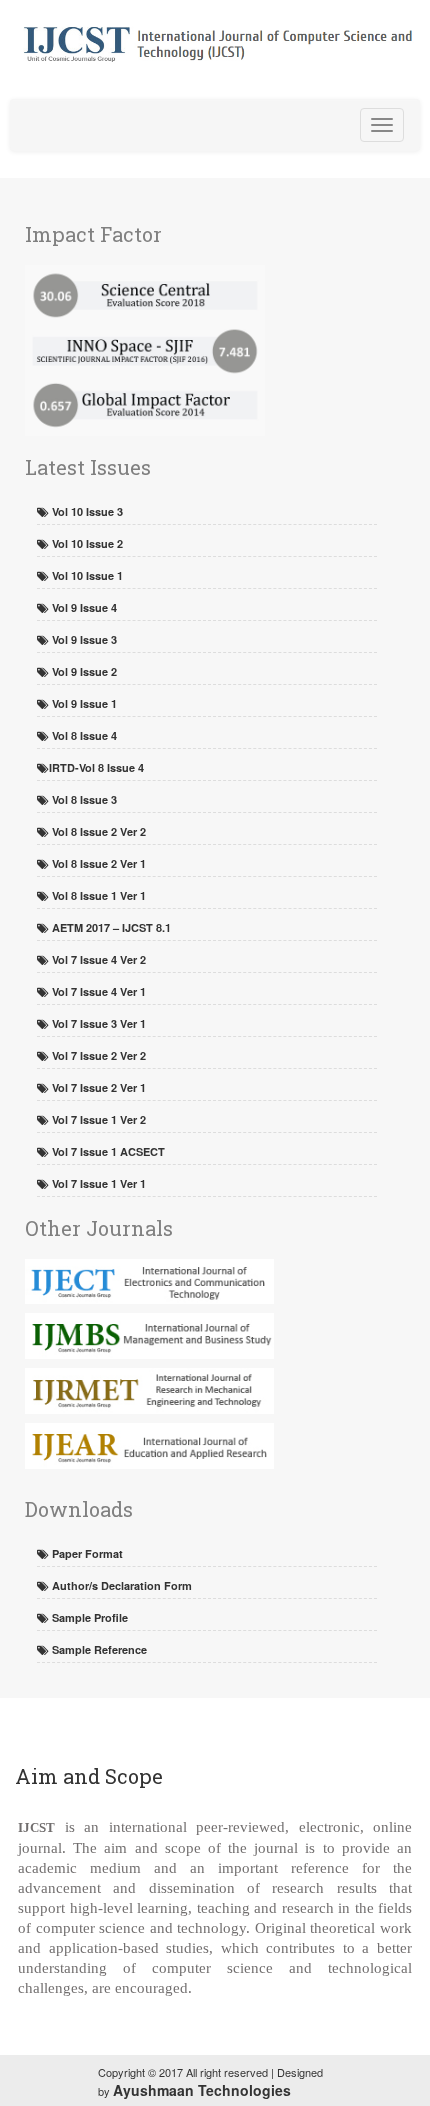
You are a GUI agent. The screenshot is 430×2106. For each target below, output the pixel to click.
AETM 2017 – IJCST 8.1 (110, 927)
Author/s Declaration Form (120, 1585)
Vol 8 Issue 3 (83, 799)
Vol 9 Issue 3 (83, 639)
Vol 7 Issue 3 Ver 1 (97, 1023)
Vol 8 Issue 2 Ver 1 (97, 863)
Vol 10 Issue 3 (86, 511)
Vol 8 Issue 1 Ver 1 (97, 895)
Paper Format (86, 1553)
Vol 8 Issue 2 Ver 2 (97, 831)
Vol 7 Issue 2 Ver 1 (97, 1087)
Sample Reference (98, 1649)
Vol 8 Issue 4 (83, 735)
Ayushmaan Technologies (202, 2090)
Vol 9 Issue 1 (83, 703)
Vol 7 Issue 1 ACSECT (107, 1151)
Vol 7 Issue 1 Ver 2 (97, 1119)
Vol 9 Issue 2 (83, 671)
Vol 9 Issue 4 (83, 607)
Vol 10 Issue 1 (86, 575)
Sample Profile (88, 1617)
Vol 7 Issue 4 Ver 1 (97, 991)
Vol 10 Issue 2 (86, 543)
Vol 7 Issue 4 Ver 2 (97, 959)
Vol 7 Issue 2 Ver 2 (97, 1055)
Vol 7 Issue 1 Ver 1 (97, 1183)
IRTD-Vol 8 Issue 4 (96, 767)
